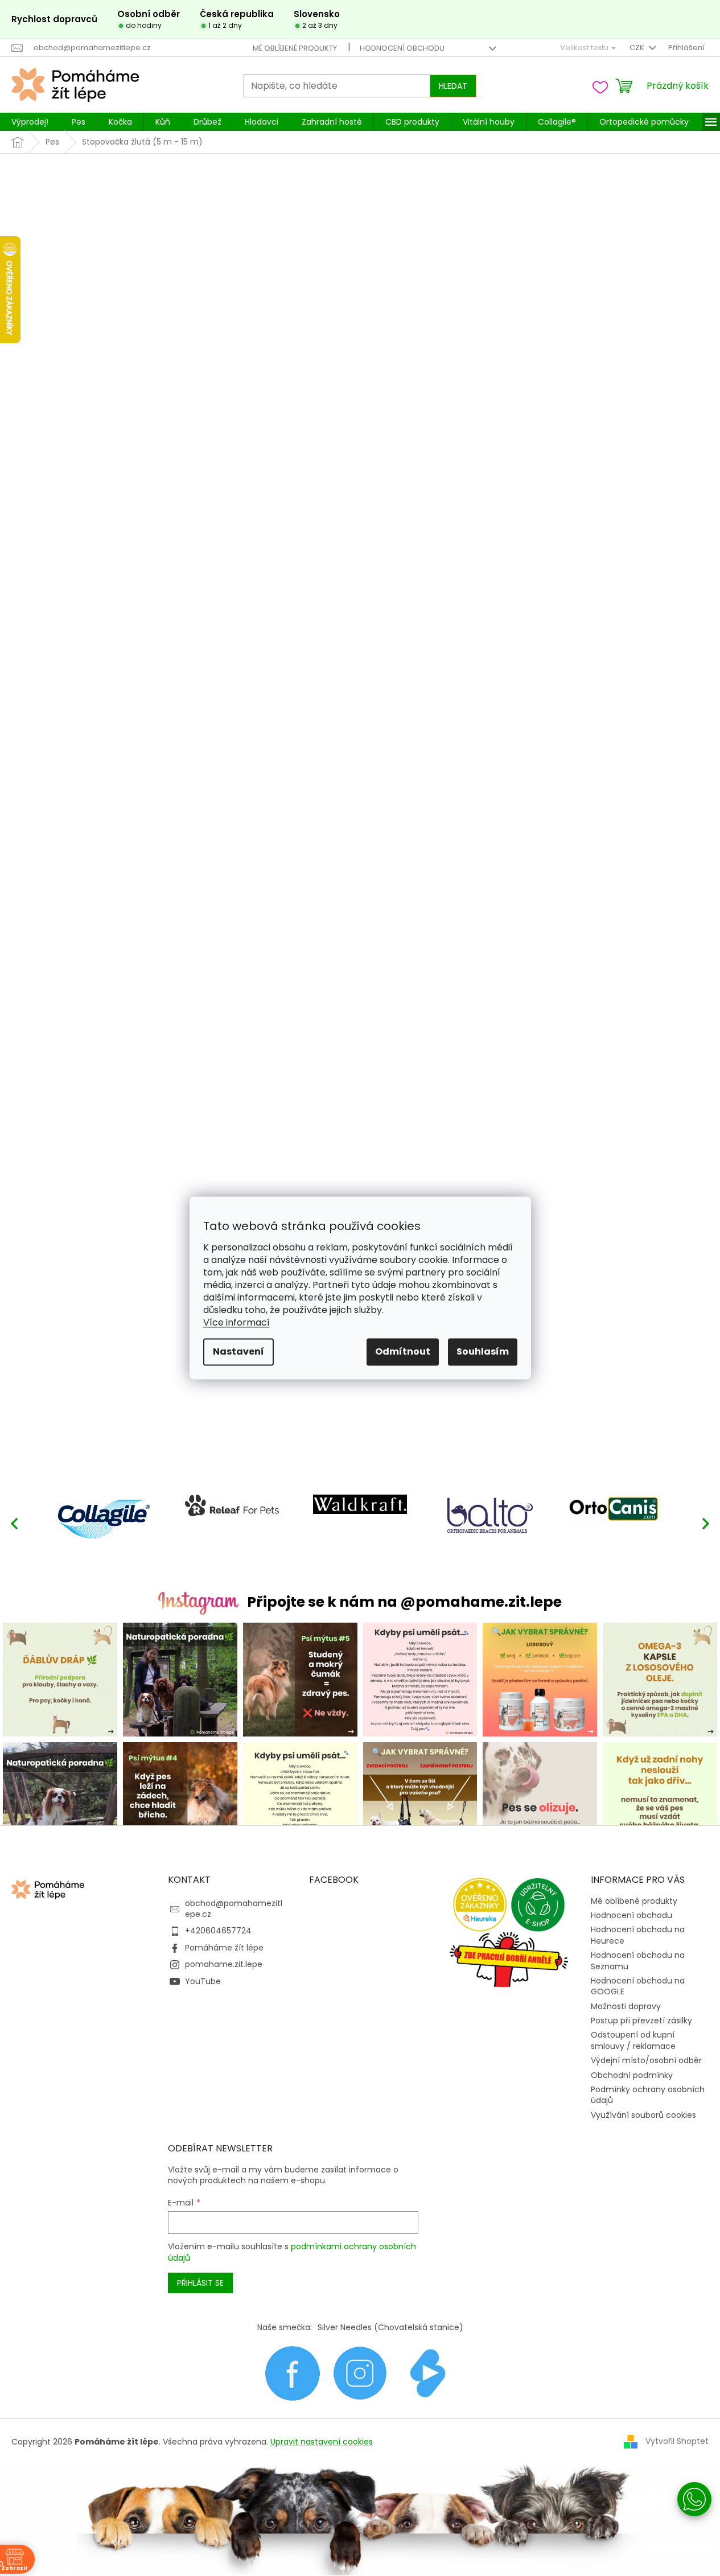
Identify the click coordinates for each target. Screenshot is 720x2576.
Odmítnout (403, 1352)
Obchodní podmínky (632, 2075)
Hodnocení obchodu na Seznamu (638, 1960)
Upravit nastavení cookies (322, 2442)
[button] (706, 1523)
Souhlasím (483, 1352)
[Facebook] (292, 2373)
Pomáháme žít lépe (224, 1948)
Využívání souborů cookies (643, 2115)
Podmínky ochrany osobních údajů (648, 2095)
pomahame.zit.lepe (224, 1964)
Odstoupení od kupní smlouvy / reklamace (633, 2040)
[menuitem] (30, 122)
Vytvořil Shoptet (677, 2441)
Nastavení (238, 1352)
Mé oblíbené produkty (295, 48)
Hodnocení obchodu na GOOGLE (638, 1986)
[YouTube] (428, 2373)
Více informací (236, 1323)
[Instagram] (360, 2373)
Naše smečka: (285, 2327)
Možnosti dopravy (626, 2006)
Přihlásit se (200, 2283)
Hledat (453, 86)
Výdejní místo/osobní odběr (646, 2060)
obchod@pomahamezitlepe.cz (234, 1909)
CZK (638, 48)
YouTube (203, 1981)
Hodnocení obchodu (402, 48)
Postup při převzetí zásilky (641, 2021)
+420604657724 (218, 1931)
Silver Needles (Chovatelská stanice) (390, 2327)
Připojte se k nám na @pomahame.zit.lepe (404, 1602)
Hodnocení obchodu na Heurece (638, 1935)
